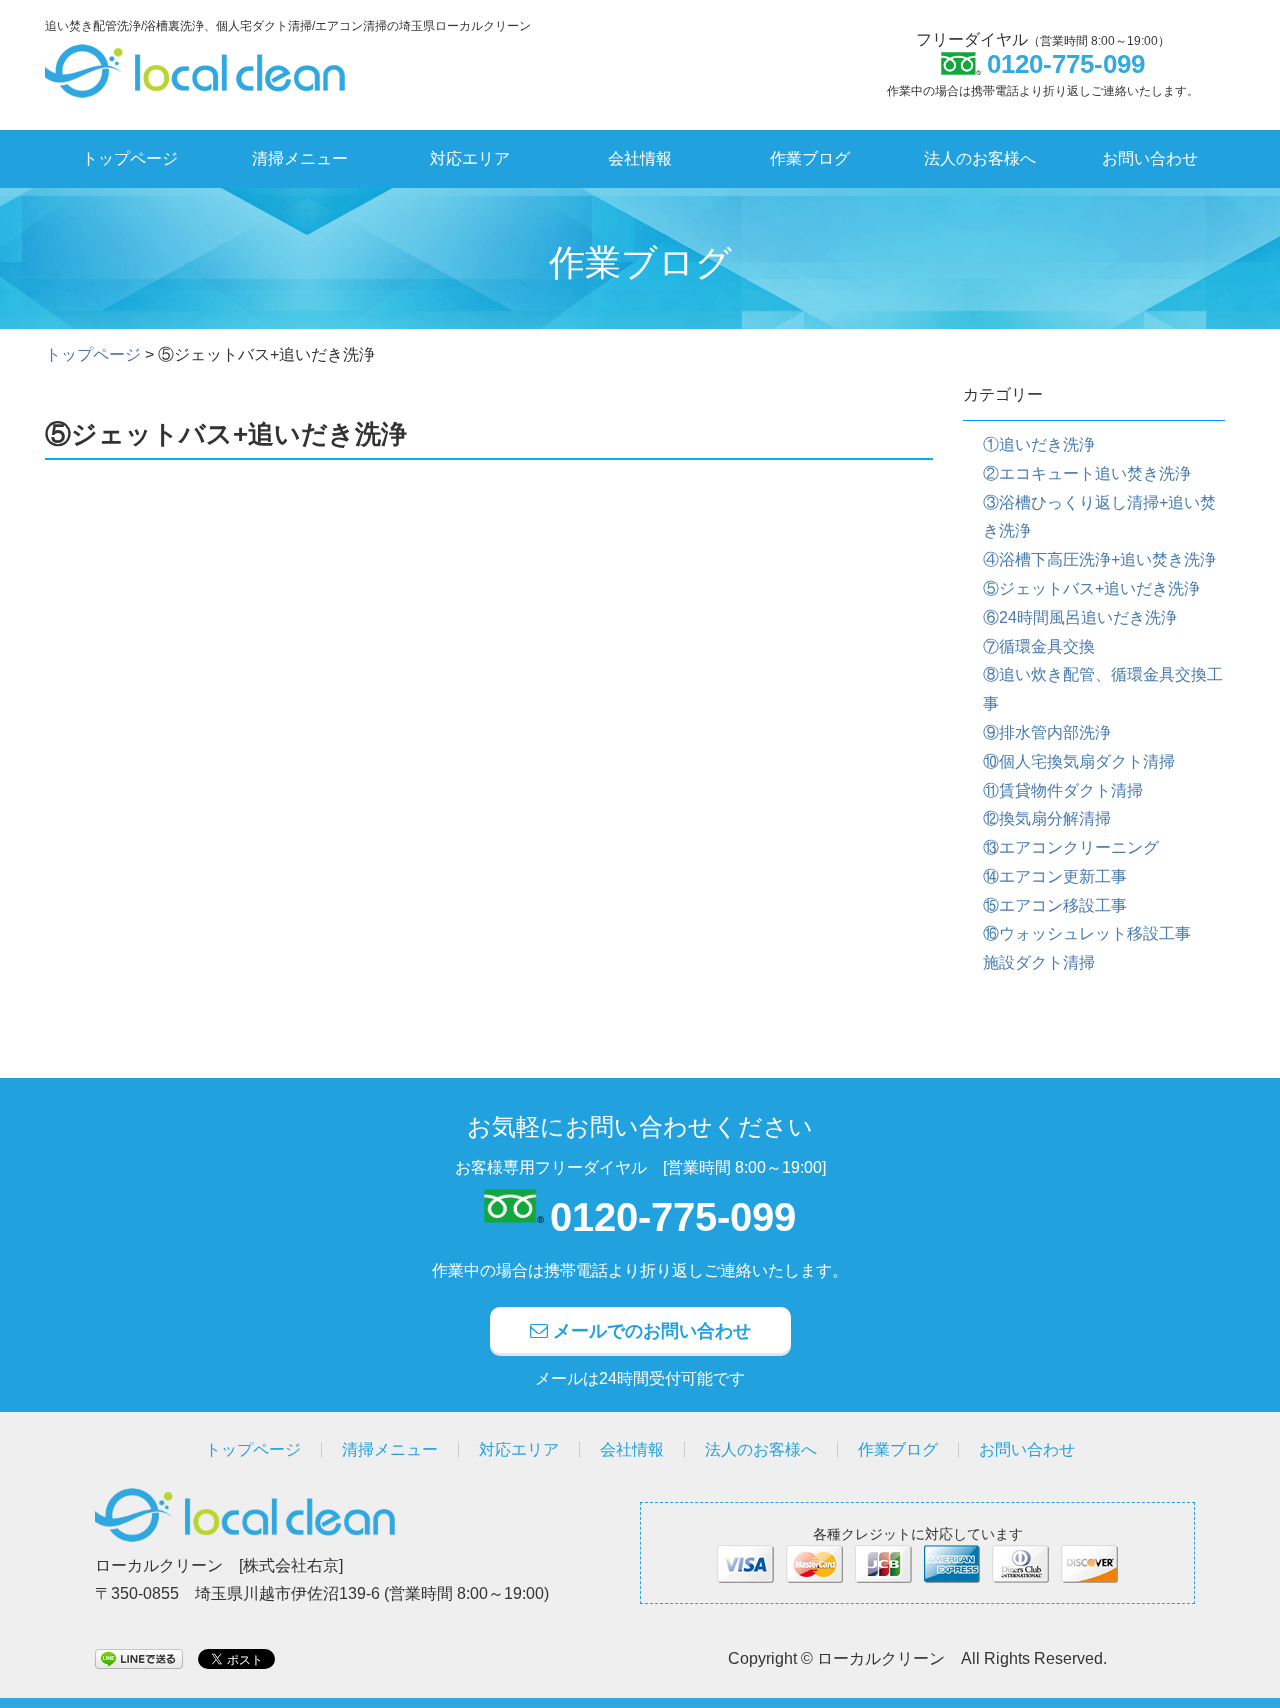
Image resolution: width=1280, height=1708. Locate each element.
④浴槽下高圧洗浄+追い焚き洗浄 (1099, 559)
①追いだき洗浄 (1039, 444)
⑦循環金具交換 (1039, 646)
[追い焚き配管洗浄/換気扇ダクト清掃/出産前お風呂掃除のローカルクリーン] (195, 59)
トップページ (130, 158)
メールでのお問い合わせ (649, 1331)
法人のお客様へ (980, 158)
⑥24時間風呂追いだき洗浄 (1080, 617)
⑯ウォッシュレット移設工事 (1087, 933)
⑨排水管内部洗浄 (1047, 732)
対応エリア (470, 158)
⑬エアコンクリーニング (1071, 847)
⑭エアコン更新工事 (1055, 876)
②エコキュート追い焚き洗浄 (1087, 473)
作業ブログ (810, 158)
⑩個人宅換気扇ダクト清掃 (1079, 761)
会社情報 (640, 158)
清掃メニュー (300, 158)
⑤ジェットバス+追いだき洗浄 (1091, 588)
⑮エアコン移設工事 (1055, 905)
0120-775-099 (673, 1217)
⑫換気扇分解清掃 (1047, 818)
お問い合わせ (1150, 158)
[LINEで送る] (139, 1657)
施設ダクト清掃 (1039, 962)
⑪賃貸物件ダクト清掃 (1063, 790)
